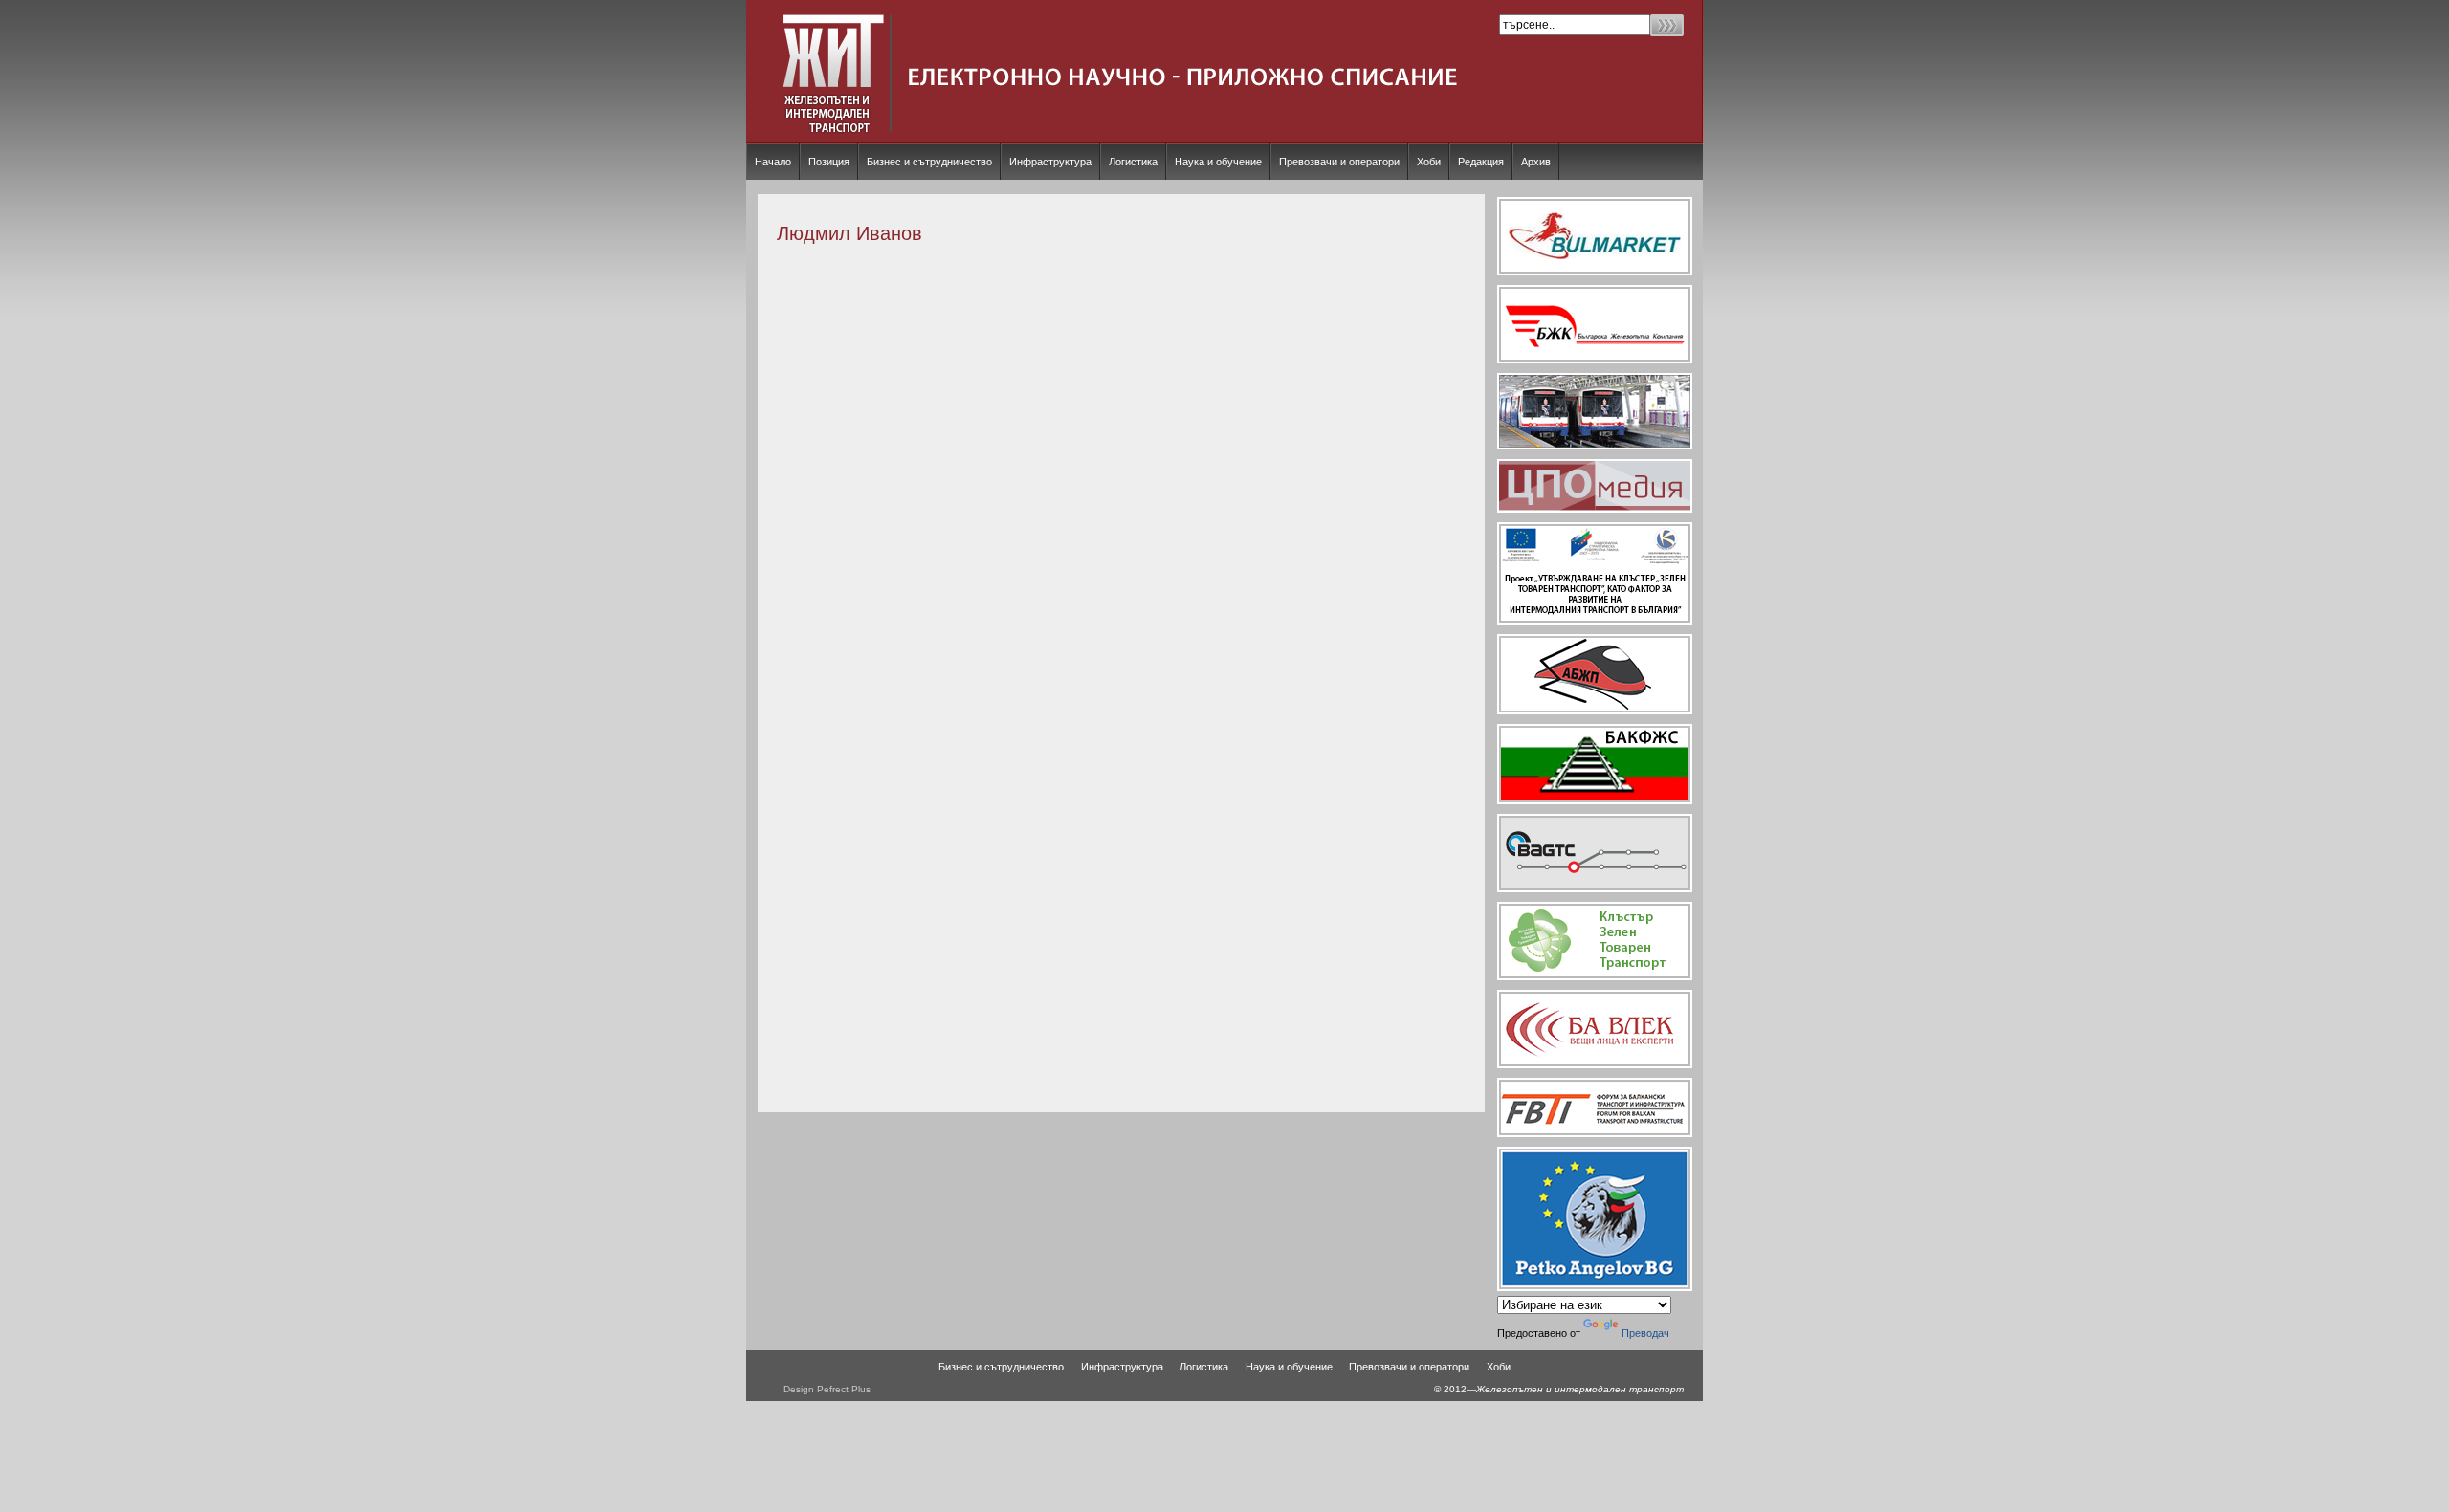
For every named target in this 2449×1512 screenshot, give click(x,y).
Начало (773, 162)
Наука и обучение (1218, 162)
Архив (1536, 162)
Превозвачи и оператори (1339, 162)
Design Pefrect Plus (827, 1389)
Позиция (829, 162)
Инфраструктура (1050, 162)
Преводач (1645, 1333)
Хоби (1429, 162)
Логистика (1133, 162)
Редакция (1481, 162)
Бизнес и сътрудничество (929, 162)
